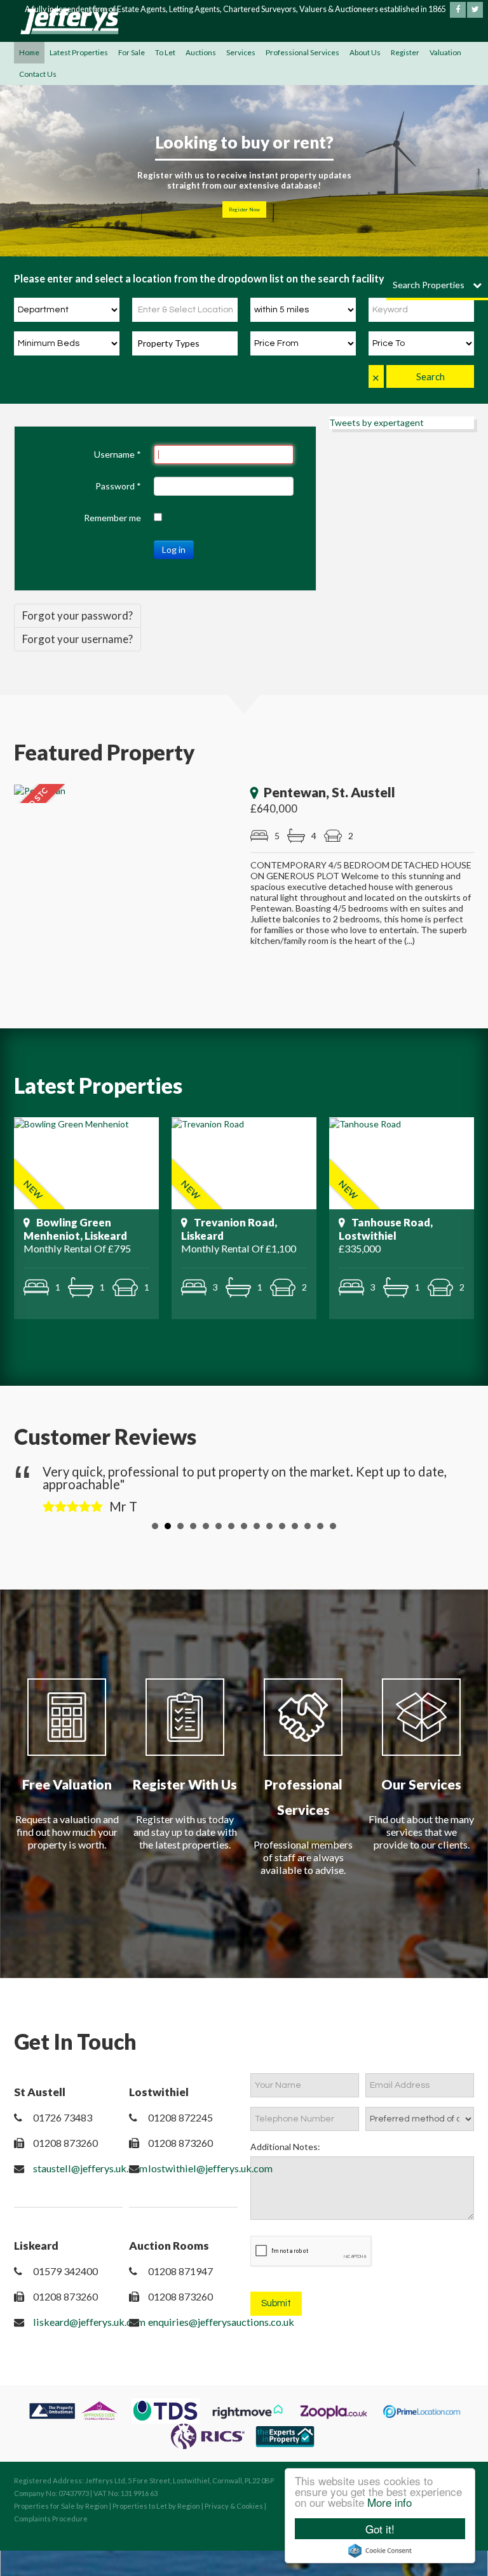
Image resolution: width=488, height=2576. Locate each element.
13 (308, 1526)
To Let (165, 52)
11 (282, 1526)
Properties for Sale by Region (61, 2506)
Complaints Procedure (51, 2519)
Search (430, 376)
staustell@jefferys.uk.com (90, 2168)
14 (320, 1526)
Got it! (380, 2529)
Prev (34, 1487)
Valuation (445, 52)
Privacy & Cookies (234, 2506)
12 (295, 1526)
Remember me (112, 518)
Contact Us (38, 74)
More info (390, 2502)
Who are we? (244, 209)
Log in (174, 549)
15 (333, 1526)
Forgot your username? (78, 639)
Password (118, 486)
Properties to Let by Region (156, 2506)
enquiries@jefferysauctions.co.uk (221, 2322)
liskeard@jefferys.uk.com (89, 2322)
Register (405, 52)
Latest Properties (79, 52)
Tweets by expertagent (376, 422)
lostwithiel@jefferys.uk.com (210, 2168)
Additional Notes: (285, 2147)
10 (269, 1526)
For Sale (132, 52)
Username (118, 454)
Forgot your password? (78, 615)
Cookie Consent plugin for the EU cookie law (380, 2551)
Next (454, 1487)
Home (29, 52)
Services (241, 52)
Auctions (201, 52)
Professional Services (302, 52)
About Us (365, 52)
